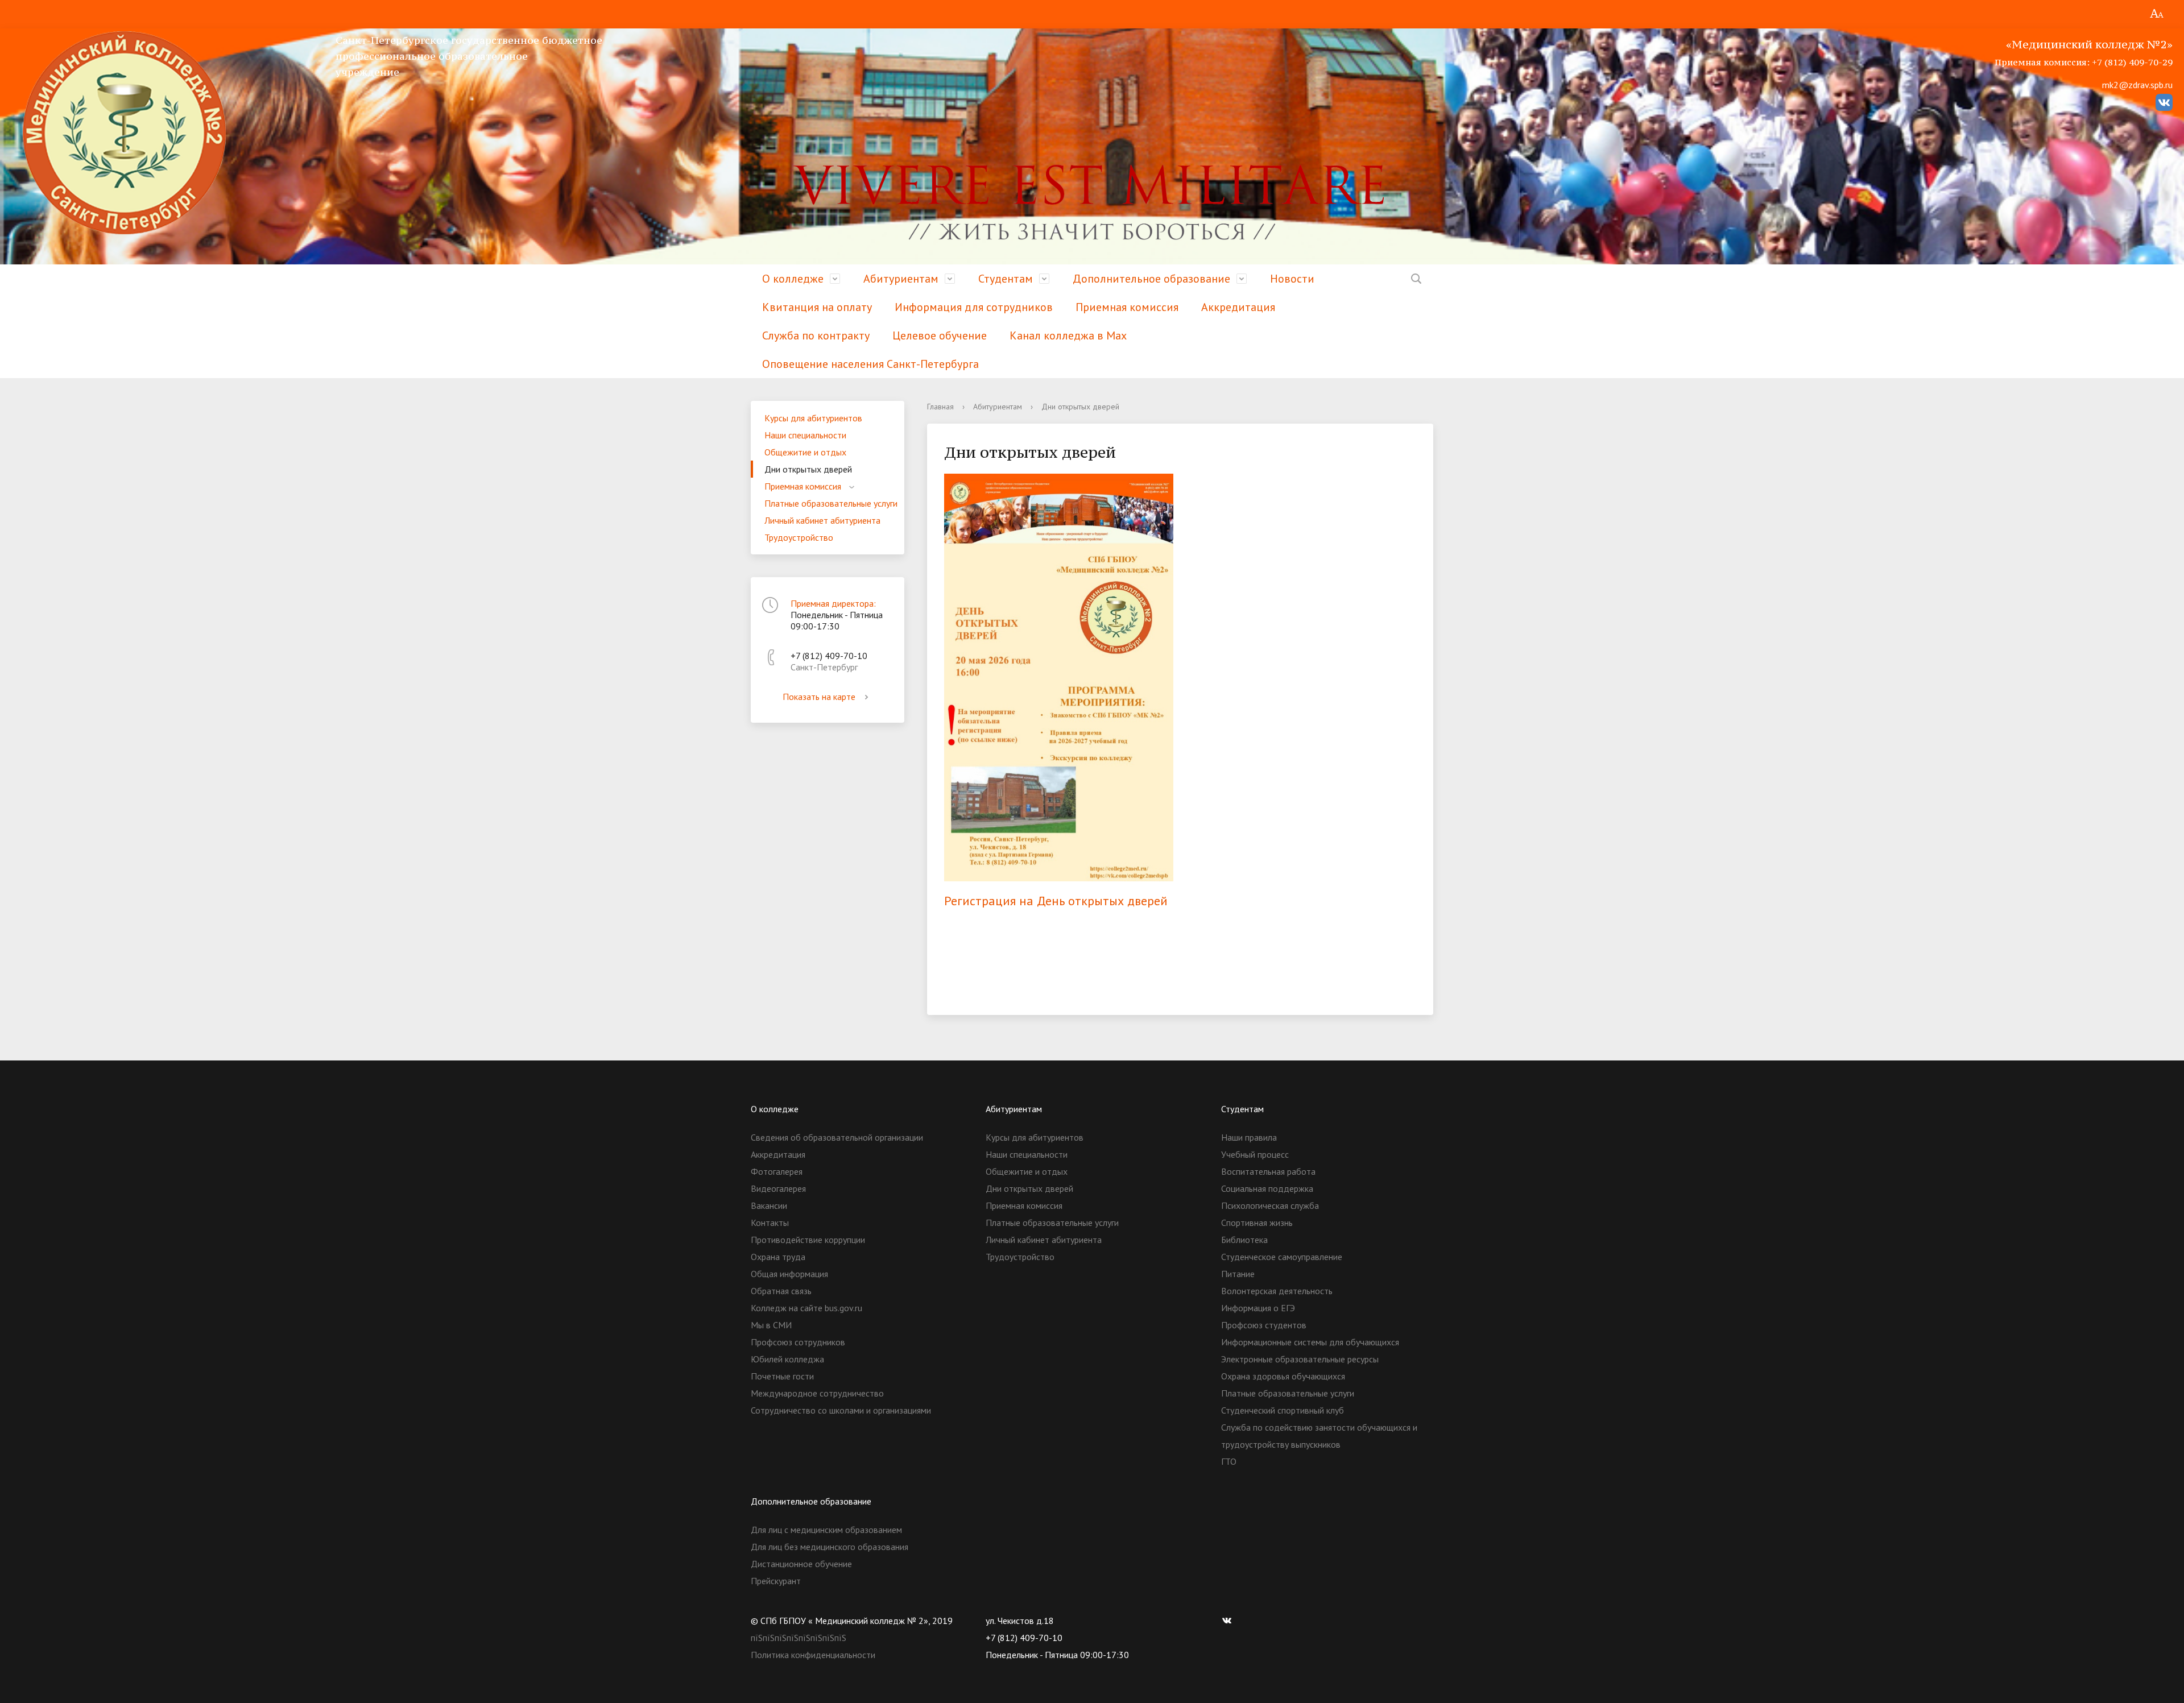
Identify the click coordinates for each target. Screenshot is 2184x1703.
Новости (1292, 279)
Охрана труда (778, 1257)
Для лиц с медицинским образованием (826, 1530)
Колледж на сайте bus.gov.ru (806, 1308)
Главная (940, 407)
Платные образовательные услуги (831, 503)
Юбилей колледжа (787, 1359)
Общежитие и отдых (805, 452)
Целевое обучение (940, 335)
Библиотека (1244, 1240)
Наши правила (1249, 1137)
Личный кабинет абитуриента (822, 520)
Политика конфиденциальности (813, 1655)
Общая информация (789, 1274)
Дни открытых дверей (808, 469)
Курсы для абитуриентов (813, 418)
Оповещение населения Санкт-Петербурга (870, 364)
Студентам (1006, 279)
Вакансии (769, 1205)
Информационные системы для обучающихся (1310, 1342)
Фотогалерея (777, 1171)
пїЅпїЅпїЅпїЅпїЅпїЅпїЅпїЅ (799, 1638)
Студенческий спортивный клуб (1283, 1410)
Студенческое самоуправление (1282, 1257)
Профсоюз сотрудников (798, 1342)
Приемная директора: (833, 603)
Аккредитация (1238, 307)
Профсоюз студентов (1264, 1325)
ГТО (1229, 1461)
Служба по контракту (816, 335)
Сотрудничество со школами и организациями (841, 1410)
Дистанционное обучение (801, 1564)
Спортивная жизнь (1257, 1223)
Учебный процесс (1255, 1154)
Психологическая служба (1270, 1205)
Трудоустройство (799, 537)
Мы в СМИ (771, 1325)
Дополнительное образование (1151, 279)
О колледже (793, 279)
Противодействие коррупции (808, 1240)
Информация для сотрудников (974, 307)
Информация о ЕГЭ (1258, 1308)
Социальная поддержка (1267, 1188)
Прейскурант (776, 1581)
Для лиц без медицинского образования (830, 1547)
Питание (1238, 1274)
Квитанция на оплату (817, 307)
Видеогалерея (778, 1188)
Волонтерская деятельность (1277, 1291)
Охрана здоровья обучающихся (1283, 1376)
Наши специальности (805, 435)
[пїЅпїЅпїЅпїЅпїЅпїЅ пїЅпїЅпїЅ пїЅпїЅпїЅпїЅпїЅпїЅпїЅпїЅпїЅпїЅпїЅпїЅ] (2157, 14)
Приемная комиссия (1127, 307)
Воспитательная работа (1268, 1171)
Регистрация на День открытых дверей (1056, 901)
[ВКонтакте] (1230, 1621)
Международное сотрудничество (817, 1393)
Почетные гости (782, 1376)
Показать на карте (819, 697)
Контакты (770, 1223)
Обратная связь (781, 1291)
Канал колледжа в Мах (1068, 335)
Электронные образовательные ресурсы (1300, 1359)
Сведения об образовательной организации (837, 1137)
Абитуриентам (901, 279)
